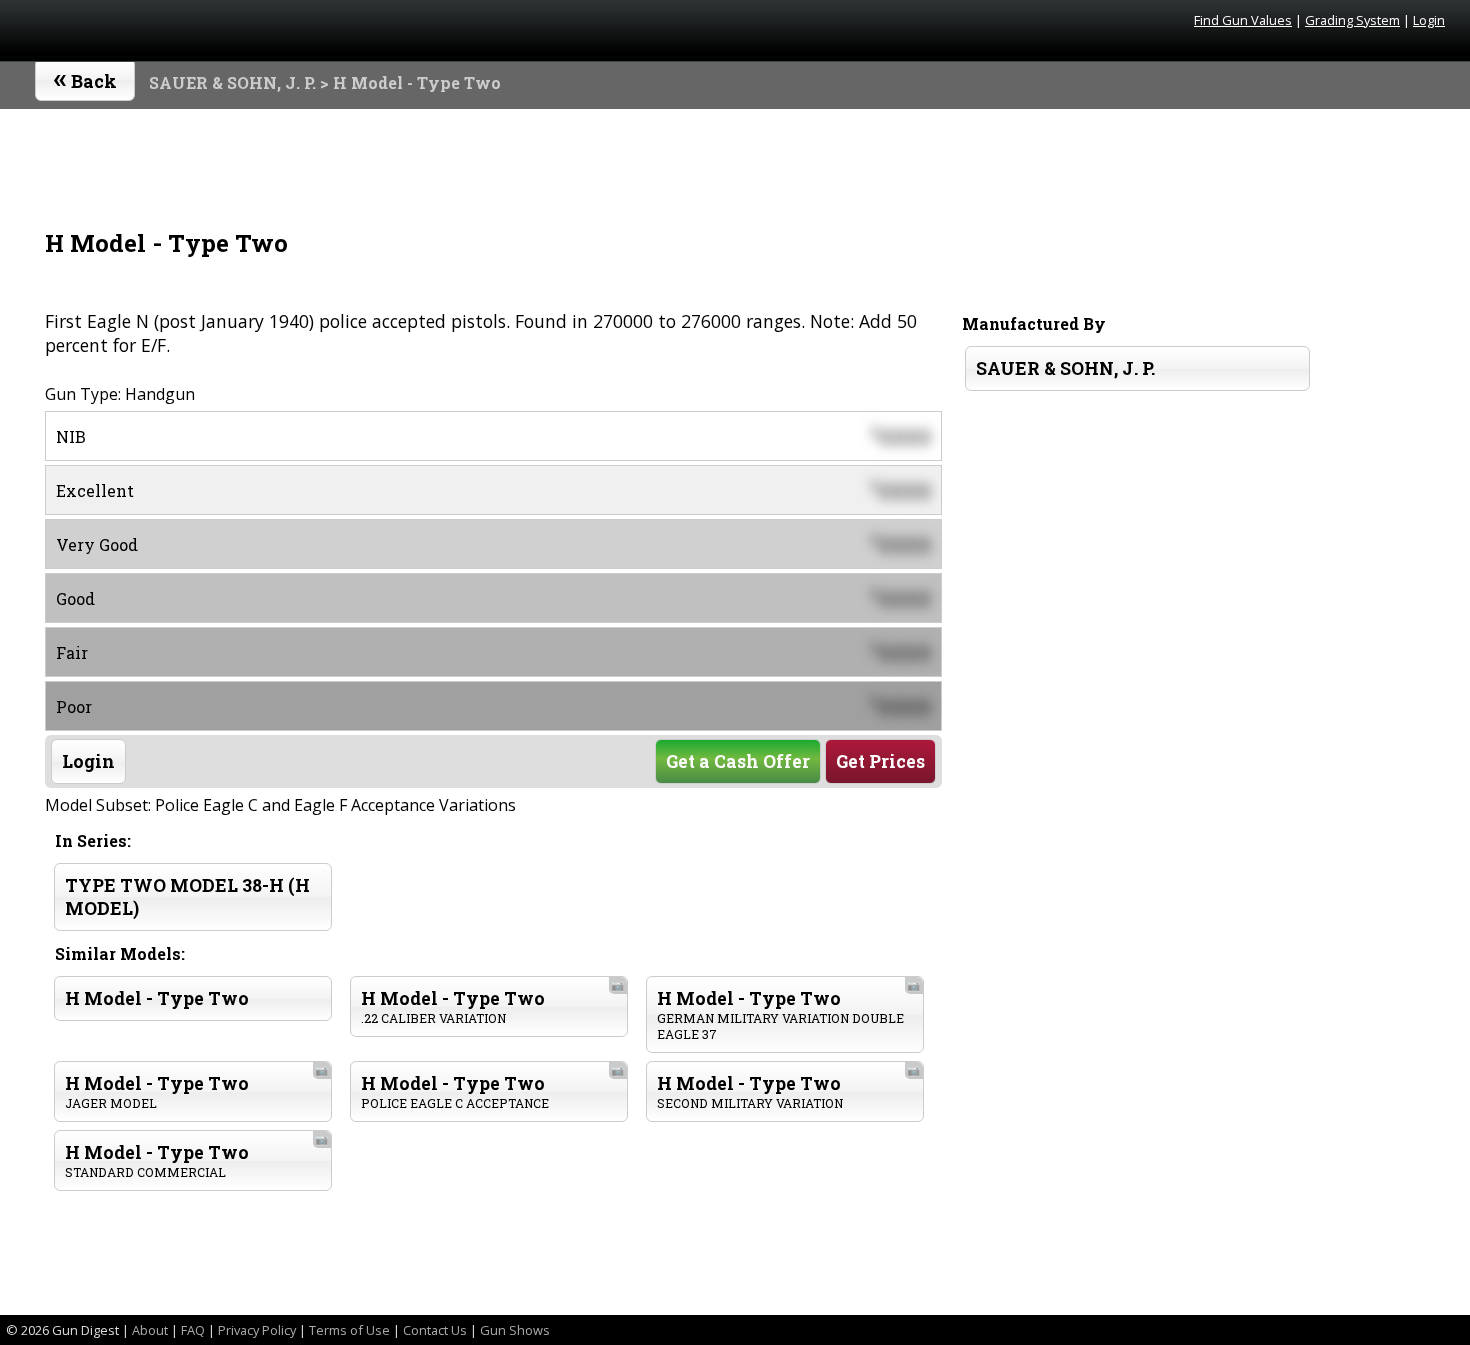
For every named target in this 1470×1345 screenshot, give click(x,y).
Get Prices (880, 761)
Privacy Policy (257, 1330)
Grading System (1352, 20)
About (150, 1330)
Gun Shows (515, 1330)
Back (85, 77)
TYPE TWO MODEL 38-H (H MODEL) (187, 897)
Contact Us (435, 1330)
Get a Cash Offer (738, 761)
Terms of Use (349, 1330)
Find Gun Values (1243, 20)
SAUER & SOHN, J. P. (232, 82)
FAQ (193, 1330)
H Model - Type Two (157, 998)
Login (1429, 20)
